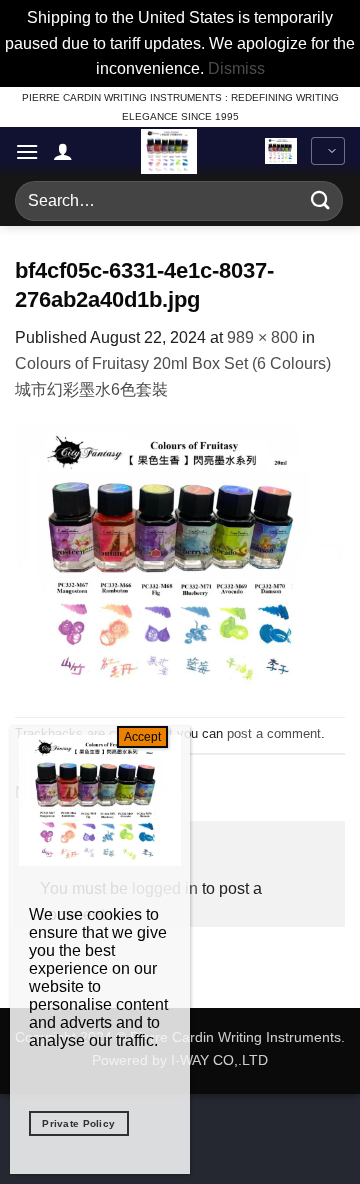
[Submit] (321, 200)
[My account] (63, 151)
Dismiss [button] (236, 68)
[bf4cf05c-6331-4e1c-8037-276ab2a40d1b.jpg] (180, 558)
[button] (27, 151)
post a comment (274, 733)
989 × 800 (262, 337)
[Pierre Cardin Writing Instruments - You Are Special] (169, 151)
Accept (142, 737)
